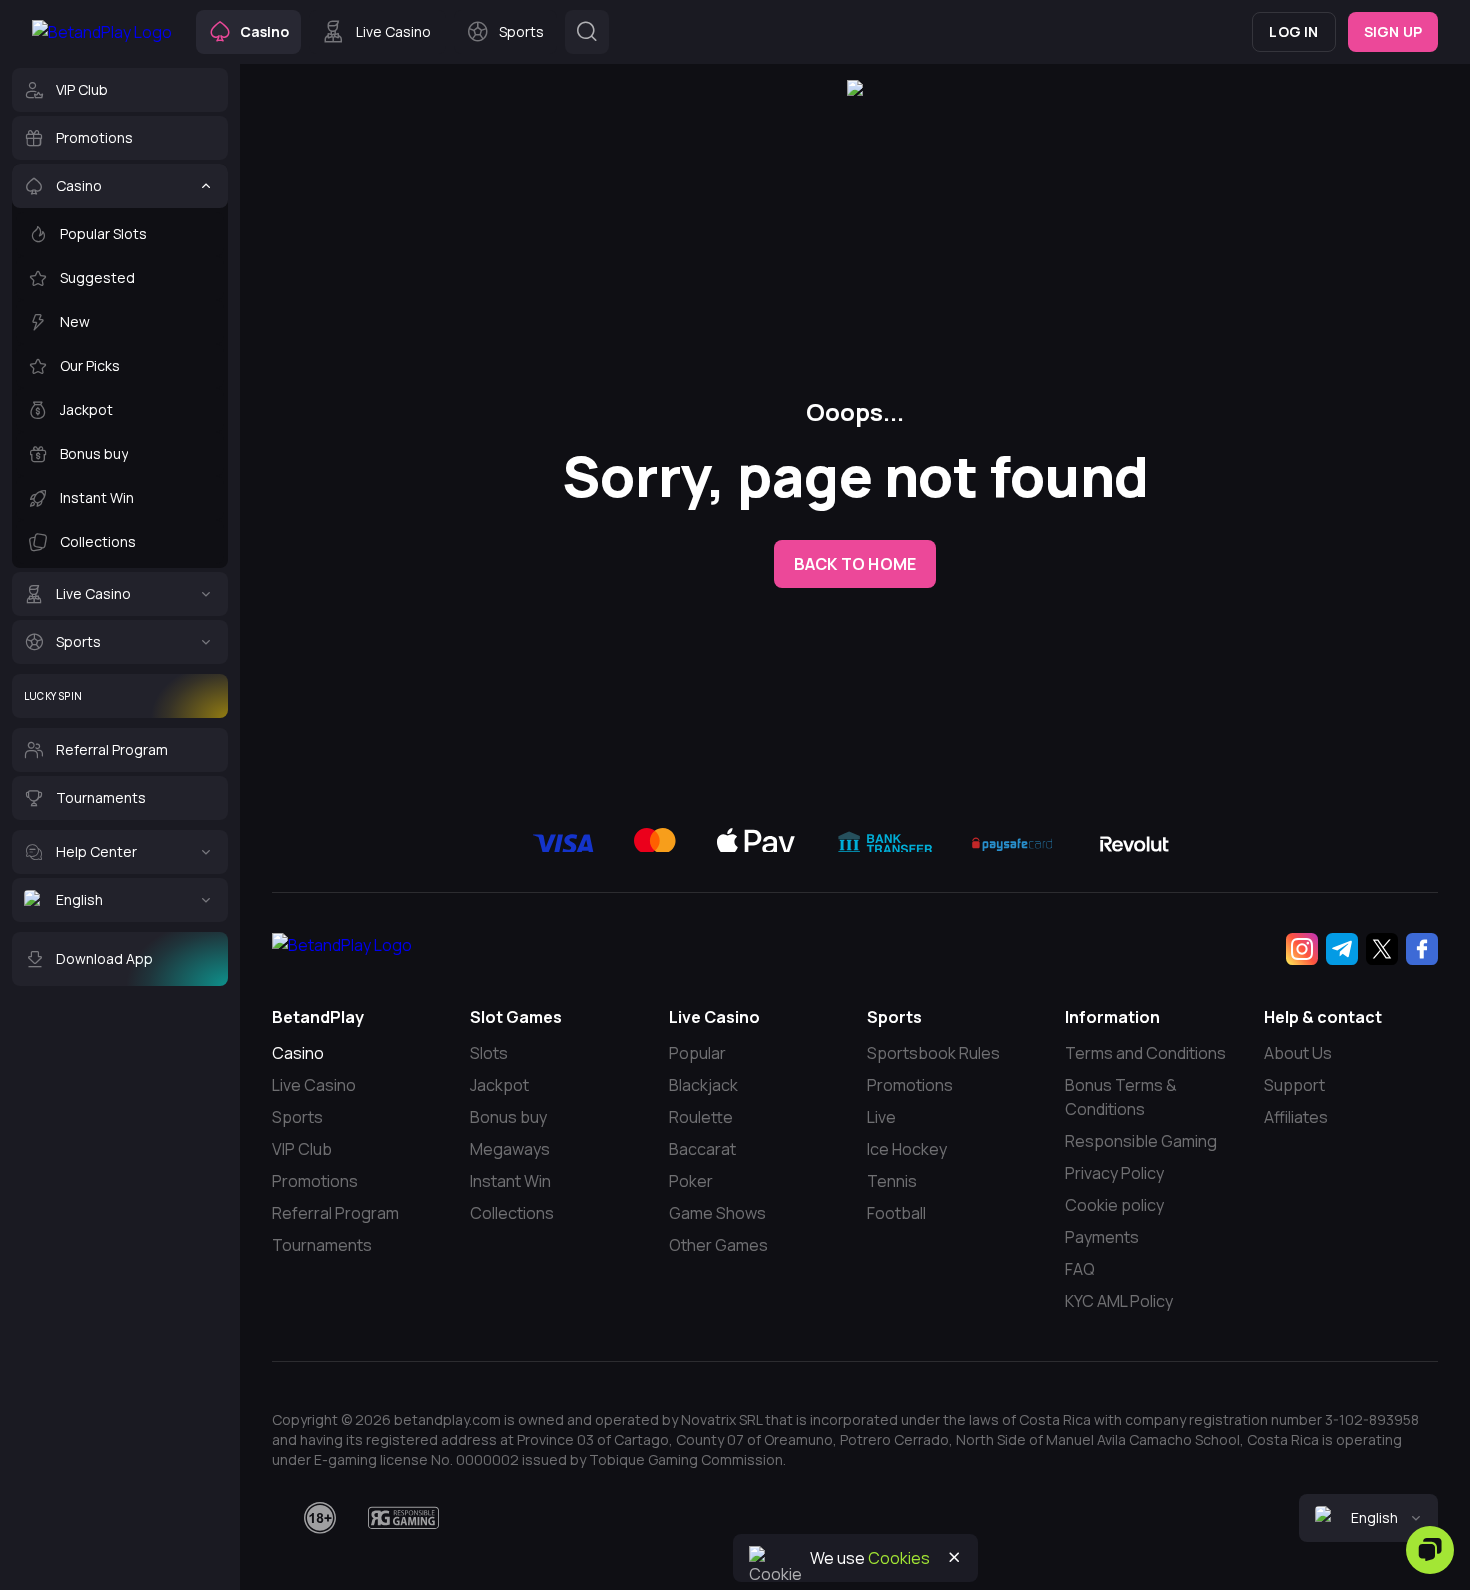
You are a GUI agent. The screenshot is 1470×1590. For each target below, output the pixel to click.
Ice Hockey (907, 1149)
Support (1294, 1085)
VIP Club (302, 1149)
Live (881, 1117)
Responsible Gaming (1141, 1141)
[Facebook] (1422, 949)
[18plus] (320, 1518)
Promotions (315, 1181)
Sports (297, 1117)
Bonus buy (508, 1117)
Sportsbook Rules (933, 1053)
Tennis (892, 1181)
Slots (489, 1053)
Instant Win (510, 1181)
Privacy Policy (1114, 1173)
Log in (1293, 31)
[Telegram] (1342, 949)
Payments (1102, 1237)
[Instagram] (1302, 949)
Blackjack (703, 1085)
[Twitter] (1382, 949)
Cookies (899, 1558)
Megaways (510, 1149)
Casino (298, 1053)
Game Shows (717, 1213)
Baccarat (702, 1149)
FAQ (1080, 1269)
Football (896, 1213)
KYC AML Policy (1119, 1301)
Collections (512, 1213)
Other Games (718, 1245)
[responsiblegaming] (403, 1518)
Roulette (701, 1117)
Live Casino (314, 1085)
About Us (1298, 1053)
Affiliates (1296, 1117)
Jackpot (499, 1085)
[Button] (587, 32)
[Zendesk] (1430, 1550)
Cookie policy (1114, 1205)
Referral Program (335, 1213)
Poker (691, 1181)
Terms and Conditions (1145, 1053)
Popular (697, 1053)
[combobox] (1368, 1518)
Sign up (1393, 31)
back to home (855, 564)
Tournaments (322, 1245)
